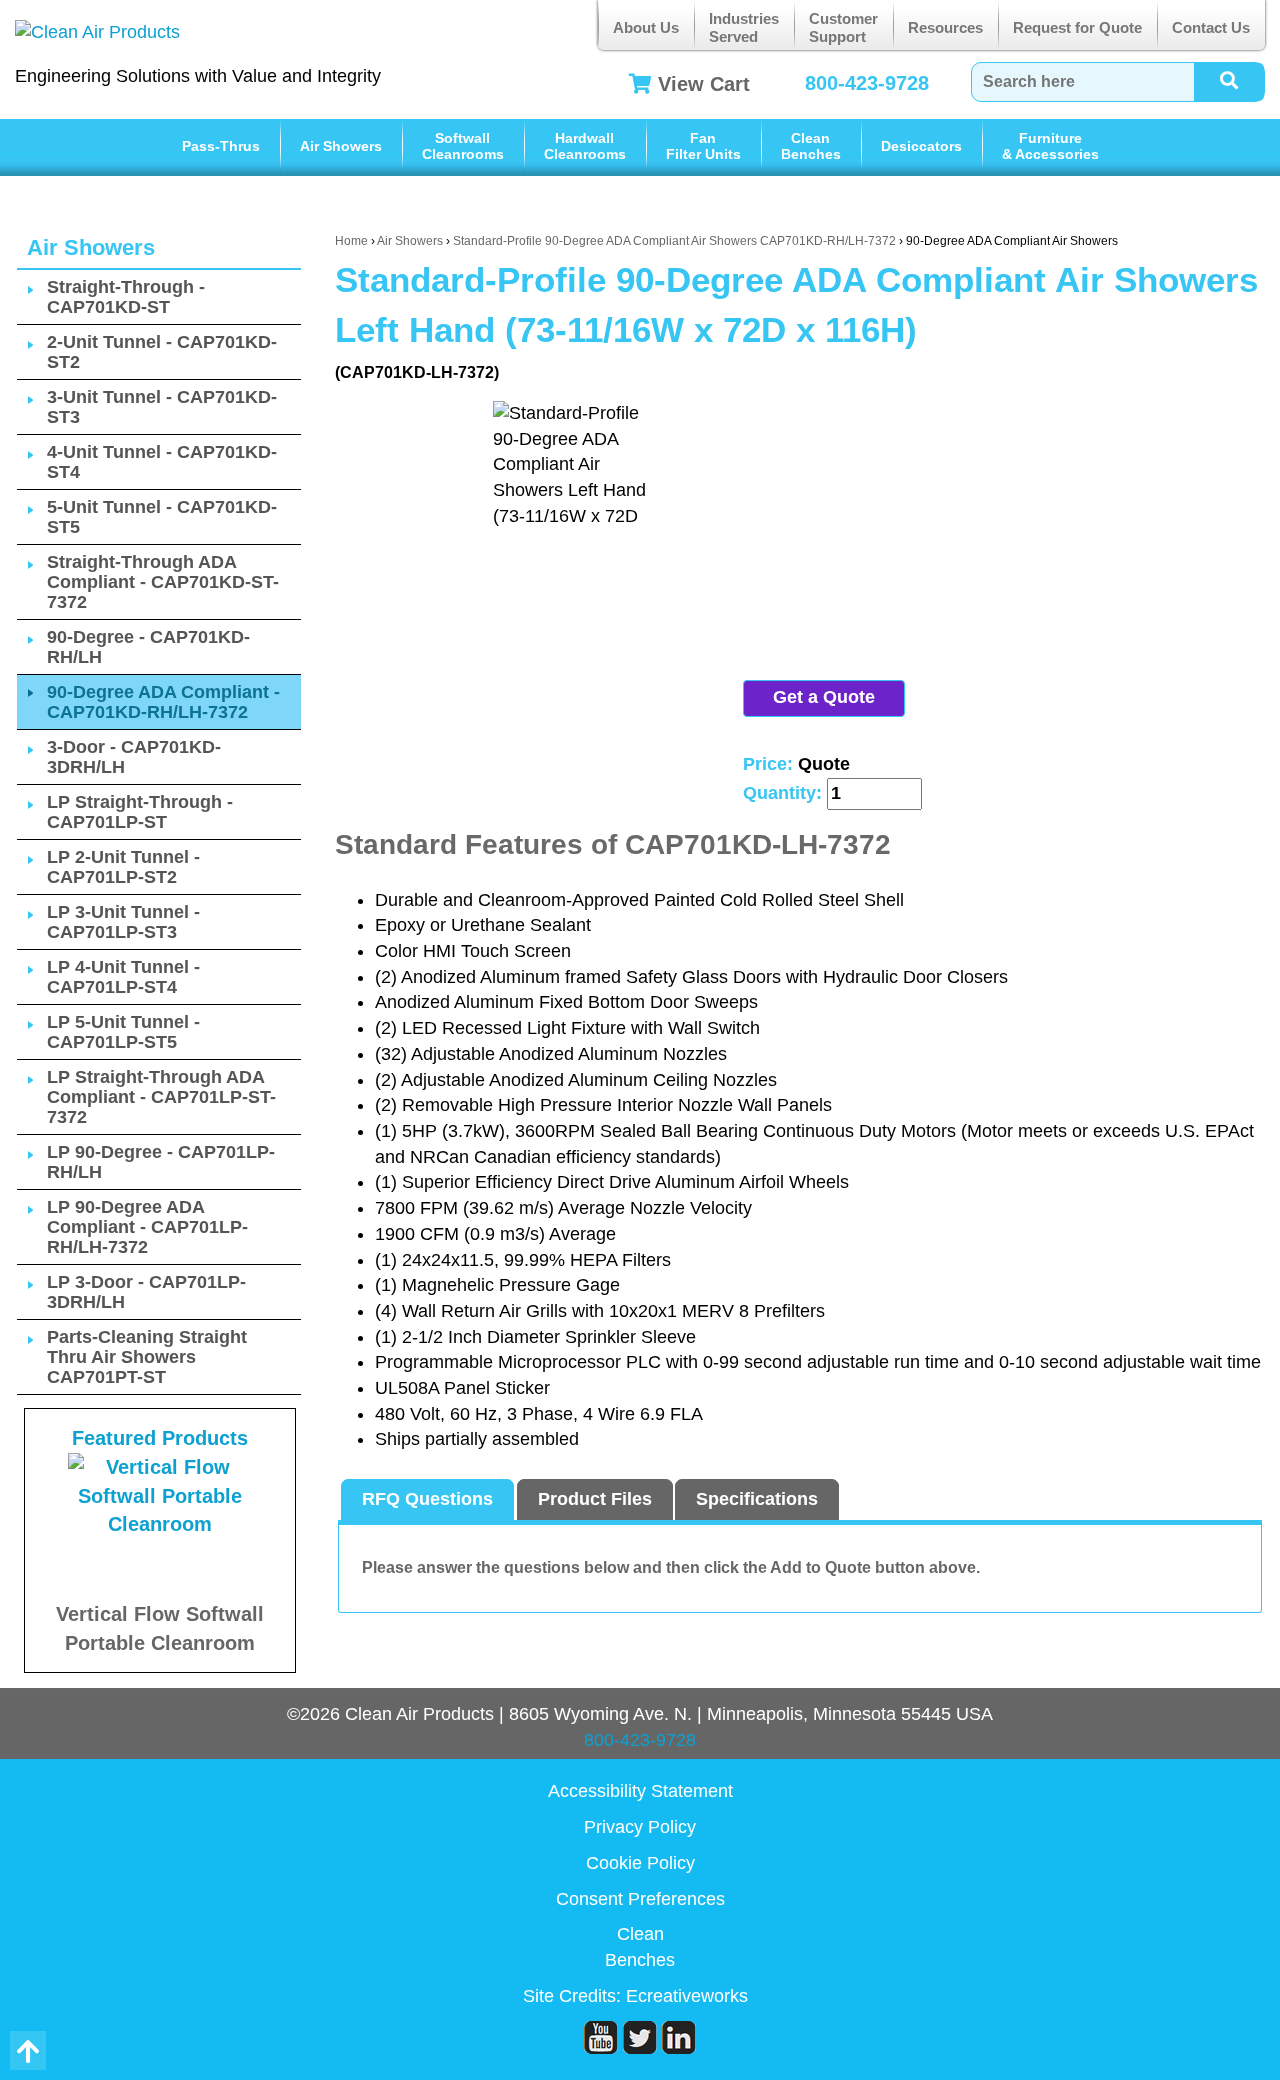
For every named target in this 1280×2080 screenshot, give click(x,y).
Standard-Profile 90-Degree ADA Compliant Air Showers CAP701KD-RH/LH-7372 (674, 241)
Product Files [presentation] (595, 1499)
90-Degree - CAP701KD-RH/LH (148, 647)
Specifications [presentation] (757, 1499)
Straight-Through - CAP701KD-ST (126, 297)
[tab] (427, 1500)
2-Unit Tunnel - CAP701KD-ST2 (162, 352)
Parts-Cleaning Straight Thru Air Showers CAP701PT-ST (147, 1357)
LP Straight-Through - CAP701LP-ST (140, 812)
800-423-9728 (867, 83)
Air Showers (341, 146)
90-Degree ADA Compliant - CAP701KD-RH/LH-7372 (163, 702)
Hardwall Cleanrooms (585, 146)
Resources (945, 27)
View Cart (704, 84)
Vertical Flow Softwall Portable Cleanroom (160, 1628)
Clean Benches (811, 146)
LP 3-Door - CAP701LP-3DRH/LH (146, 1292)
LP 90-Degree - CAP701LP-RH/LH (161, 1162)
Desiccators (921, 146)
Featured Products (160, 1438)
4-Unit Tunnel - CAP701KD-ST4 (162, 462)
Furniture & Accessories (1050, 146)
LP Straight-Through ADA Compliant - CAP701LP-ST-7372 (161, 1097)
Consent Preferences (640, 1899)
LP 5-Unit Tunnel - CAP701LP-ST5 (123, 1032)
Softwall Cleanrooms (463, 146)
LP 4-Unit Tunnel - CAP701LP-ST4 (123, 977)
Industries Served (744, 27)
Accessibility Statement (640, 1791)
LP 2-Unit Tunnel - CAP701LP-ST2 (123, 867)
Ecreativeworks (687, 1996)
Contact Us (1211, 27)
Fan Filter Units (703, 146)
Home (351, 241)
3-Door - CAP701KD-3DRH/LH (134, 757)
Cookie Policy (640, 1863)
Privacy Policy (640, 1827)
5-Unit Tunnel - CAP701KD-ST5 (162, 517)
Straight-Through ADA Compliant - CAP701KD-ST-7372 (163, 582)
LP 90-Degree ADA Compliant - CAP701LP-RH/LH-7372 (147, 1227)
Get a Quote (824, 697)
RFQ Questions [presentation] (427, 1499)
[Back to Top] (28, 2050)
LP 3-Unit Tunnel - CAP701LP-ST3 (123, 922)
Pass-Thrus (221, 146)
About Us (646, 27)
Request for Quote (1077, 27)
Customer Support (843, 27)
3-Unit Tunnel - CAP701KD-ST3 (162, 407)
